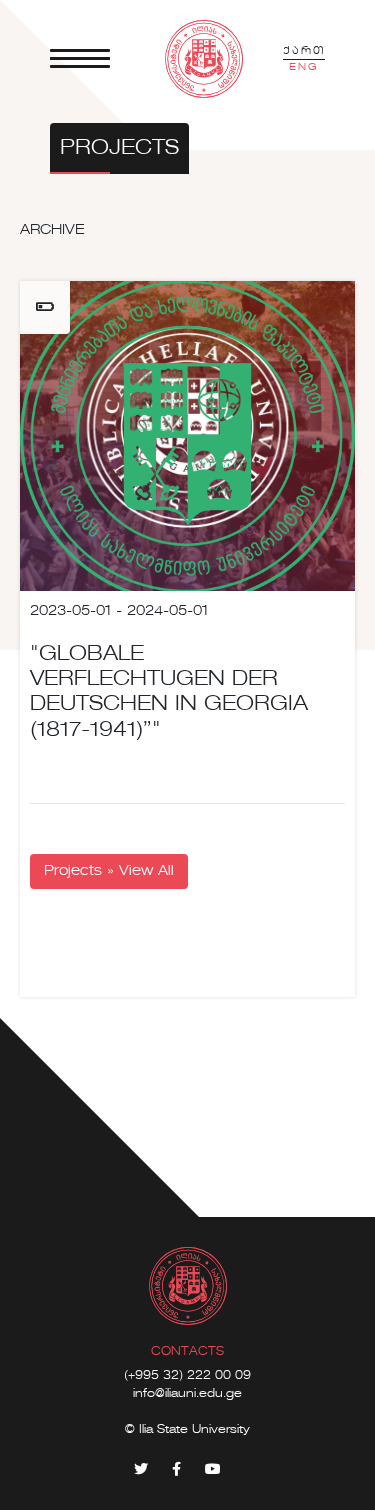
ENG (304, 67)
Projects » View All (109, 871)
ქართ (304, 51)
